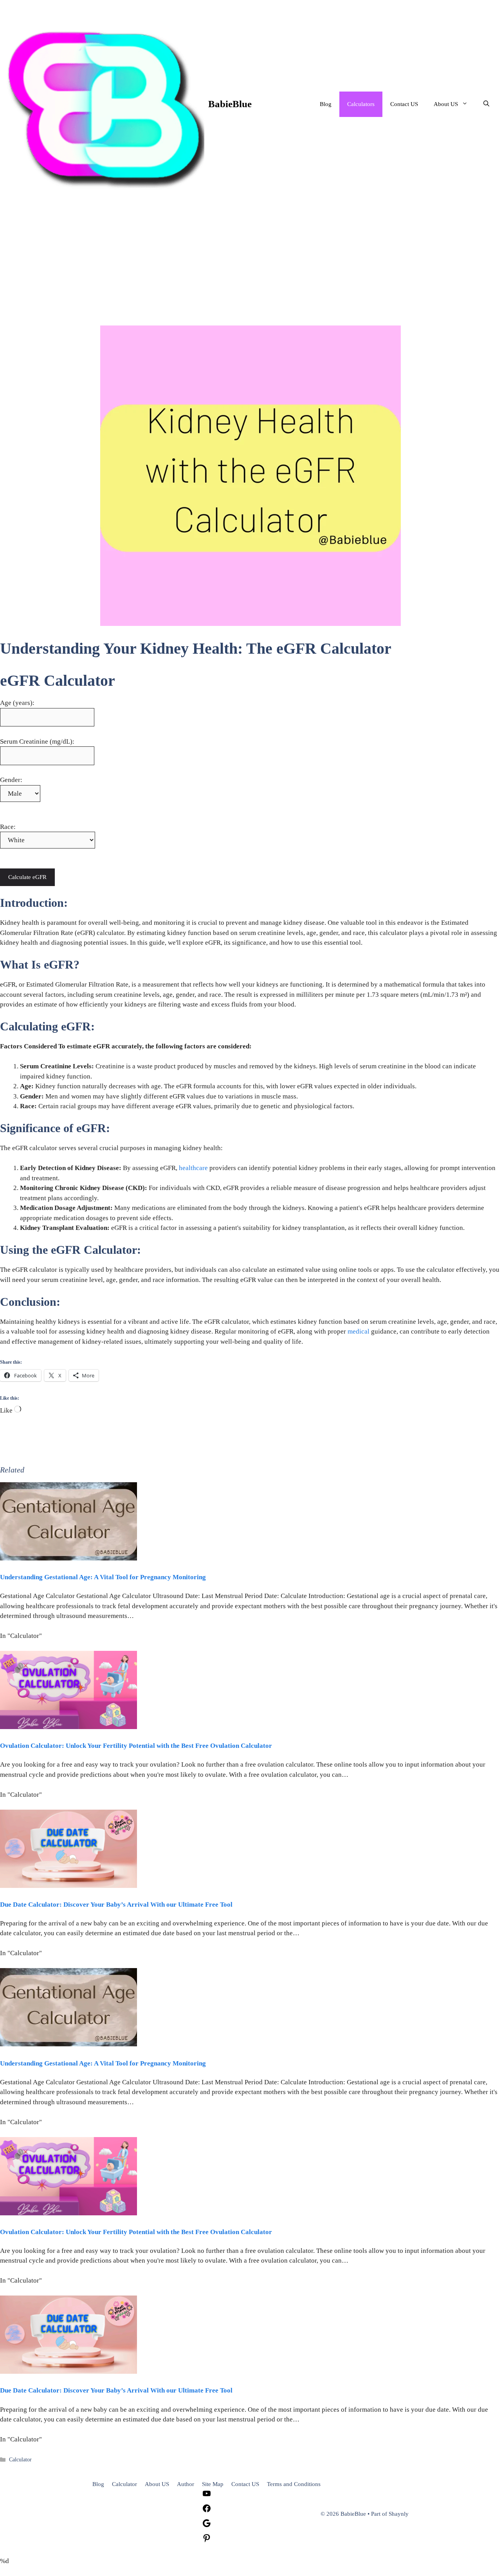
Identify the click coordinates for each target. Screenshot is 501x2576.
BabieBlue (230, 104)
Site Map (213, 2484)
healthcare (193, 1168)
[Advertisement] (250, 267)
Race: (8, 827)
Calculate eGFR (27, 877)
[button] (486, 104)
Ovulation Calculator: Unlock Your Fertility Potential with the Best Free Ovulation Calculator (136, 1746)
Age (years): (17, 703)
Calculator (20, 2459)
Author (186, 2484)
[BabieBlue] (104, 104)
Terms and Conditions (294, 2484)
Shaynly (399, 2514)
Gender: (11, 780)
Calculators (361, 104)
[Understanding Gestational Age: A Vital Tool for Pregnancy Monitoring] (68, 1558)
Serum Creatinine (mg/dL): (37, 742)
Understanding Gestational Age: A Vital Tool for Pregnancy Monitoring (103, 1577)
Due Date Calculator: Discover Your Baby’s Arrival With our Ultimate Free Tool (116, 1905)
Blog (326, 104)
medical (359, 1331)
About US (446, 104)
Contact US (404, 104)
